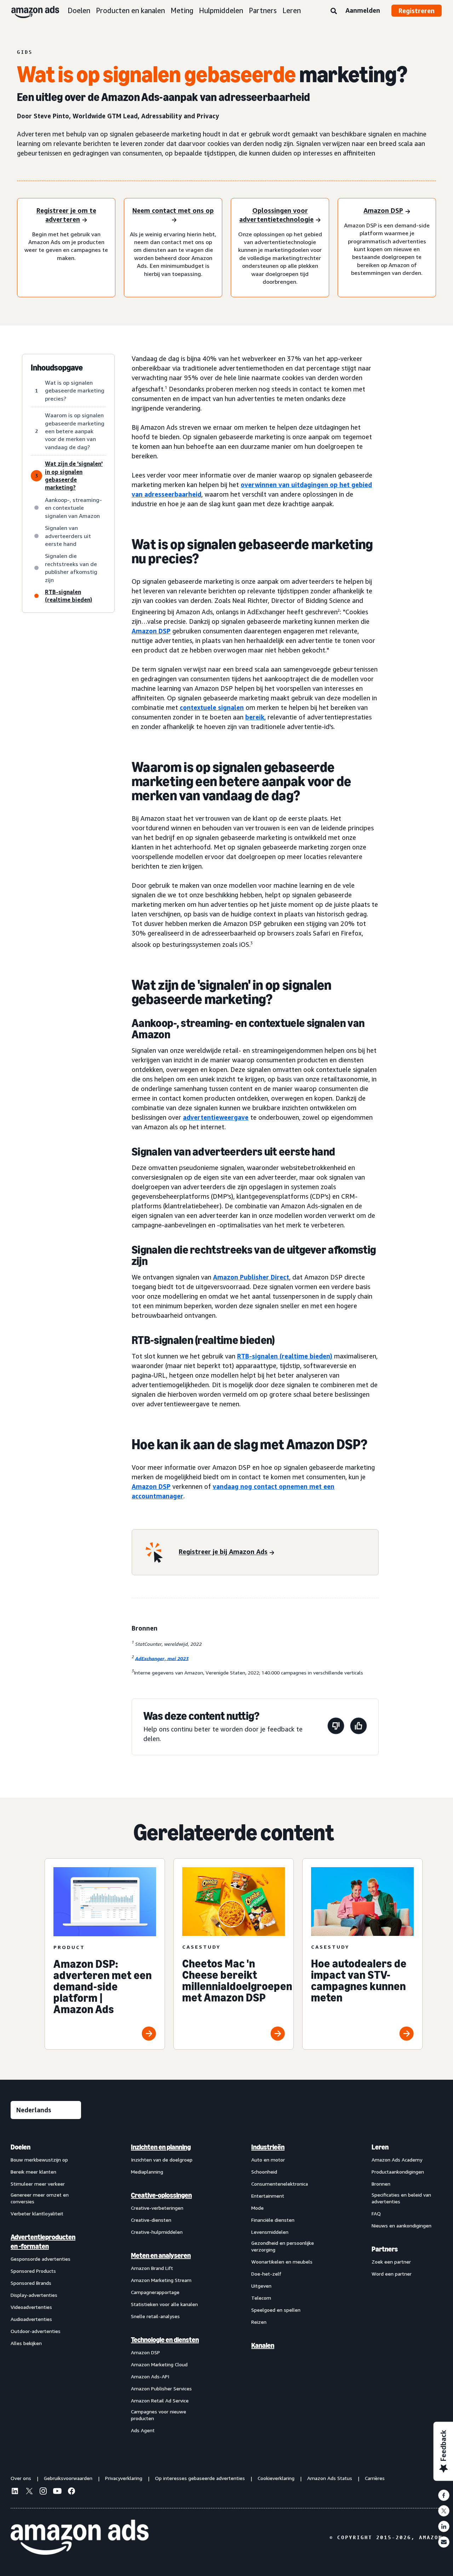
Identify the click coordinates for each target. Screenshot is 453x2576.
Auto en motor (268, 2160)
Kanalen (263, 2345)
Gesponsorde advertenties (41, 2259)
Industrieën (268, 2147)
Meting (182, 10)
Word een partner (392, 2274)
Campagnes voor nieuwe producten (159, 2415)
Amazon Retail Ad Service (160, 2400)
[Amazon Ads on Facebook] (71, 2492)
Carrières (375, 2478)
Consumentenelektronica (280, 2184)
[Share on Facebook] (444, 2495)
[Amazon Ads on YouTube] (57, 2492)
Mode (257, 2208)
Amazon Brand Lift (152, 2268)
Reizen (259, 2322)
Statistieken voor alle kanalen (164, 2304)
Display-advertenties (34, 2295)
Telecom (261, 2298)
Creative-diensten (151, 2220)
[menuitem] (46, 2289)
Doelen (79, 10)
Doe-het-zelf (266, 2274)
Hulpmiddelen (221, 10)
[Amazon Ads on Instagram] (43, 2492)
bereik (255, 717)
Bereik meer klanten (33, 2172)
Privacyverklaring (124, 2478)
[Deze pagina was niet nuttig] (336, 1727)
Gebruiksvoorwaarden (68, 2478)
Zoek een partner (391, 2262)
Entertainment (268, 2196)
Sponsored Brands (31, 2283)
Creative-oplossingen (161, 2195)
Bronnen (381, 2184)
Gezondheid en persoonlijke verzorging (283, 2246)
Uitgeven (261, 2286)
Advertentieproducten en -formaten (43, 2242)
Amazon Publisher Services (161, 2388)
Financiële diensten (273, 2220)
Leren (292, 10)
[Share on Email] (444, 2542)
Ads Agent (143, 2430)
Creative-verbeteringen (157, 2208)
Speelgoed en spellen (276, 2310)
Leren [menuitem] (380, 2147)
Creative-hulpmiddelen (157, 2232)
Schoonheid (264, 2172)
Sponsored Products (33, 2271)
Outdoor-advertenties (36, 2331)
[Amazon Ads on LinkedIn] (15, 2492)
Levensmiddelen (270, 2232)
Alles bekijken (26, 2343)
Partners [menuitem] (385, 2249)
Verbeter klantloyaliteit (37, 2213)
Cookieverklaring (276, 2478)
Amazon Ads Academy (397, 2160)
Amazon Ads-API (150, 2376)
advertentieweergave (216, 1117)
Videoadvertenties (31, 2307)
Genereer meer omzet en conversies (40, 2198)
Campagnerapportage (155, 2292)
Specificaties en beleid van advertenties (401, 2198)
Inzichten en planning (161, 2147)
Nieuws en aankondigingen (402, 2225)
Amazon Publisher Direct (251, 1277)
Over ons (21, 2478)
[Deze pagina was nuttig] (359, 1727)
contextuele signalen (212, 707)
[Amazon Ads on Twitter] (29, 2492)
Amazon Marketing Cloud (159, 2364)
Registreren (417, 11)
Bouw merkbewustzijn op (39, 2160)
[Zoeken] (334, 11)
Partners (263, 10)
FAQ (376, 2213)
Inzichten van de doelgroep (162, 2160)
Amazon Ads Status (330, 2478)
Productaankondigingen (398, 2172)
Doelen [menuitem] (21, 2147)
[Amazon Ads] (30, 11)
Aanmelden (363, 10)
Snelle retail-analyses (155, 2316)
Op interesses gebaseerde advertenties (200, 2478)
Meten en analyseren (161, 2255)
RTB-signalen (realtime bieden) (285, 1356)
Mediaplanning (147, 2172)
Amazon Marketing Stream (161, 2280)
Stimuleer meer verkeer (38, 2184)
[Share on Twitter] (444, 2511)
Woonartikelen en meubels (282, 2262)
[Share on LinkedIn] (444, 2526)
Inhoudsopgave (57, 368)
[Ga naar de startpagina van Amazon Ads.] (80, 2537)
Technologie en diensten (165, 2340)
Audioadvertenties (31, 2319)
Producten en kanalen (130, 10)
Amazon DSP (151, 631)
